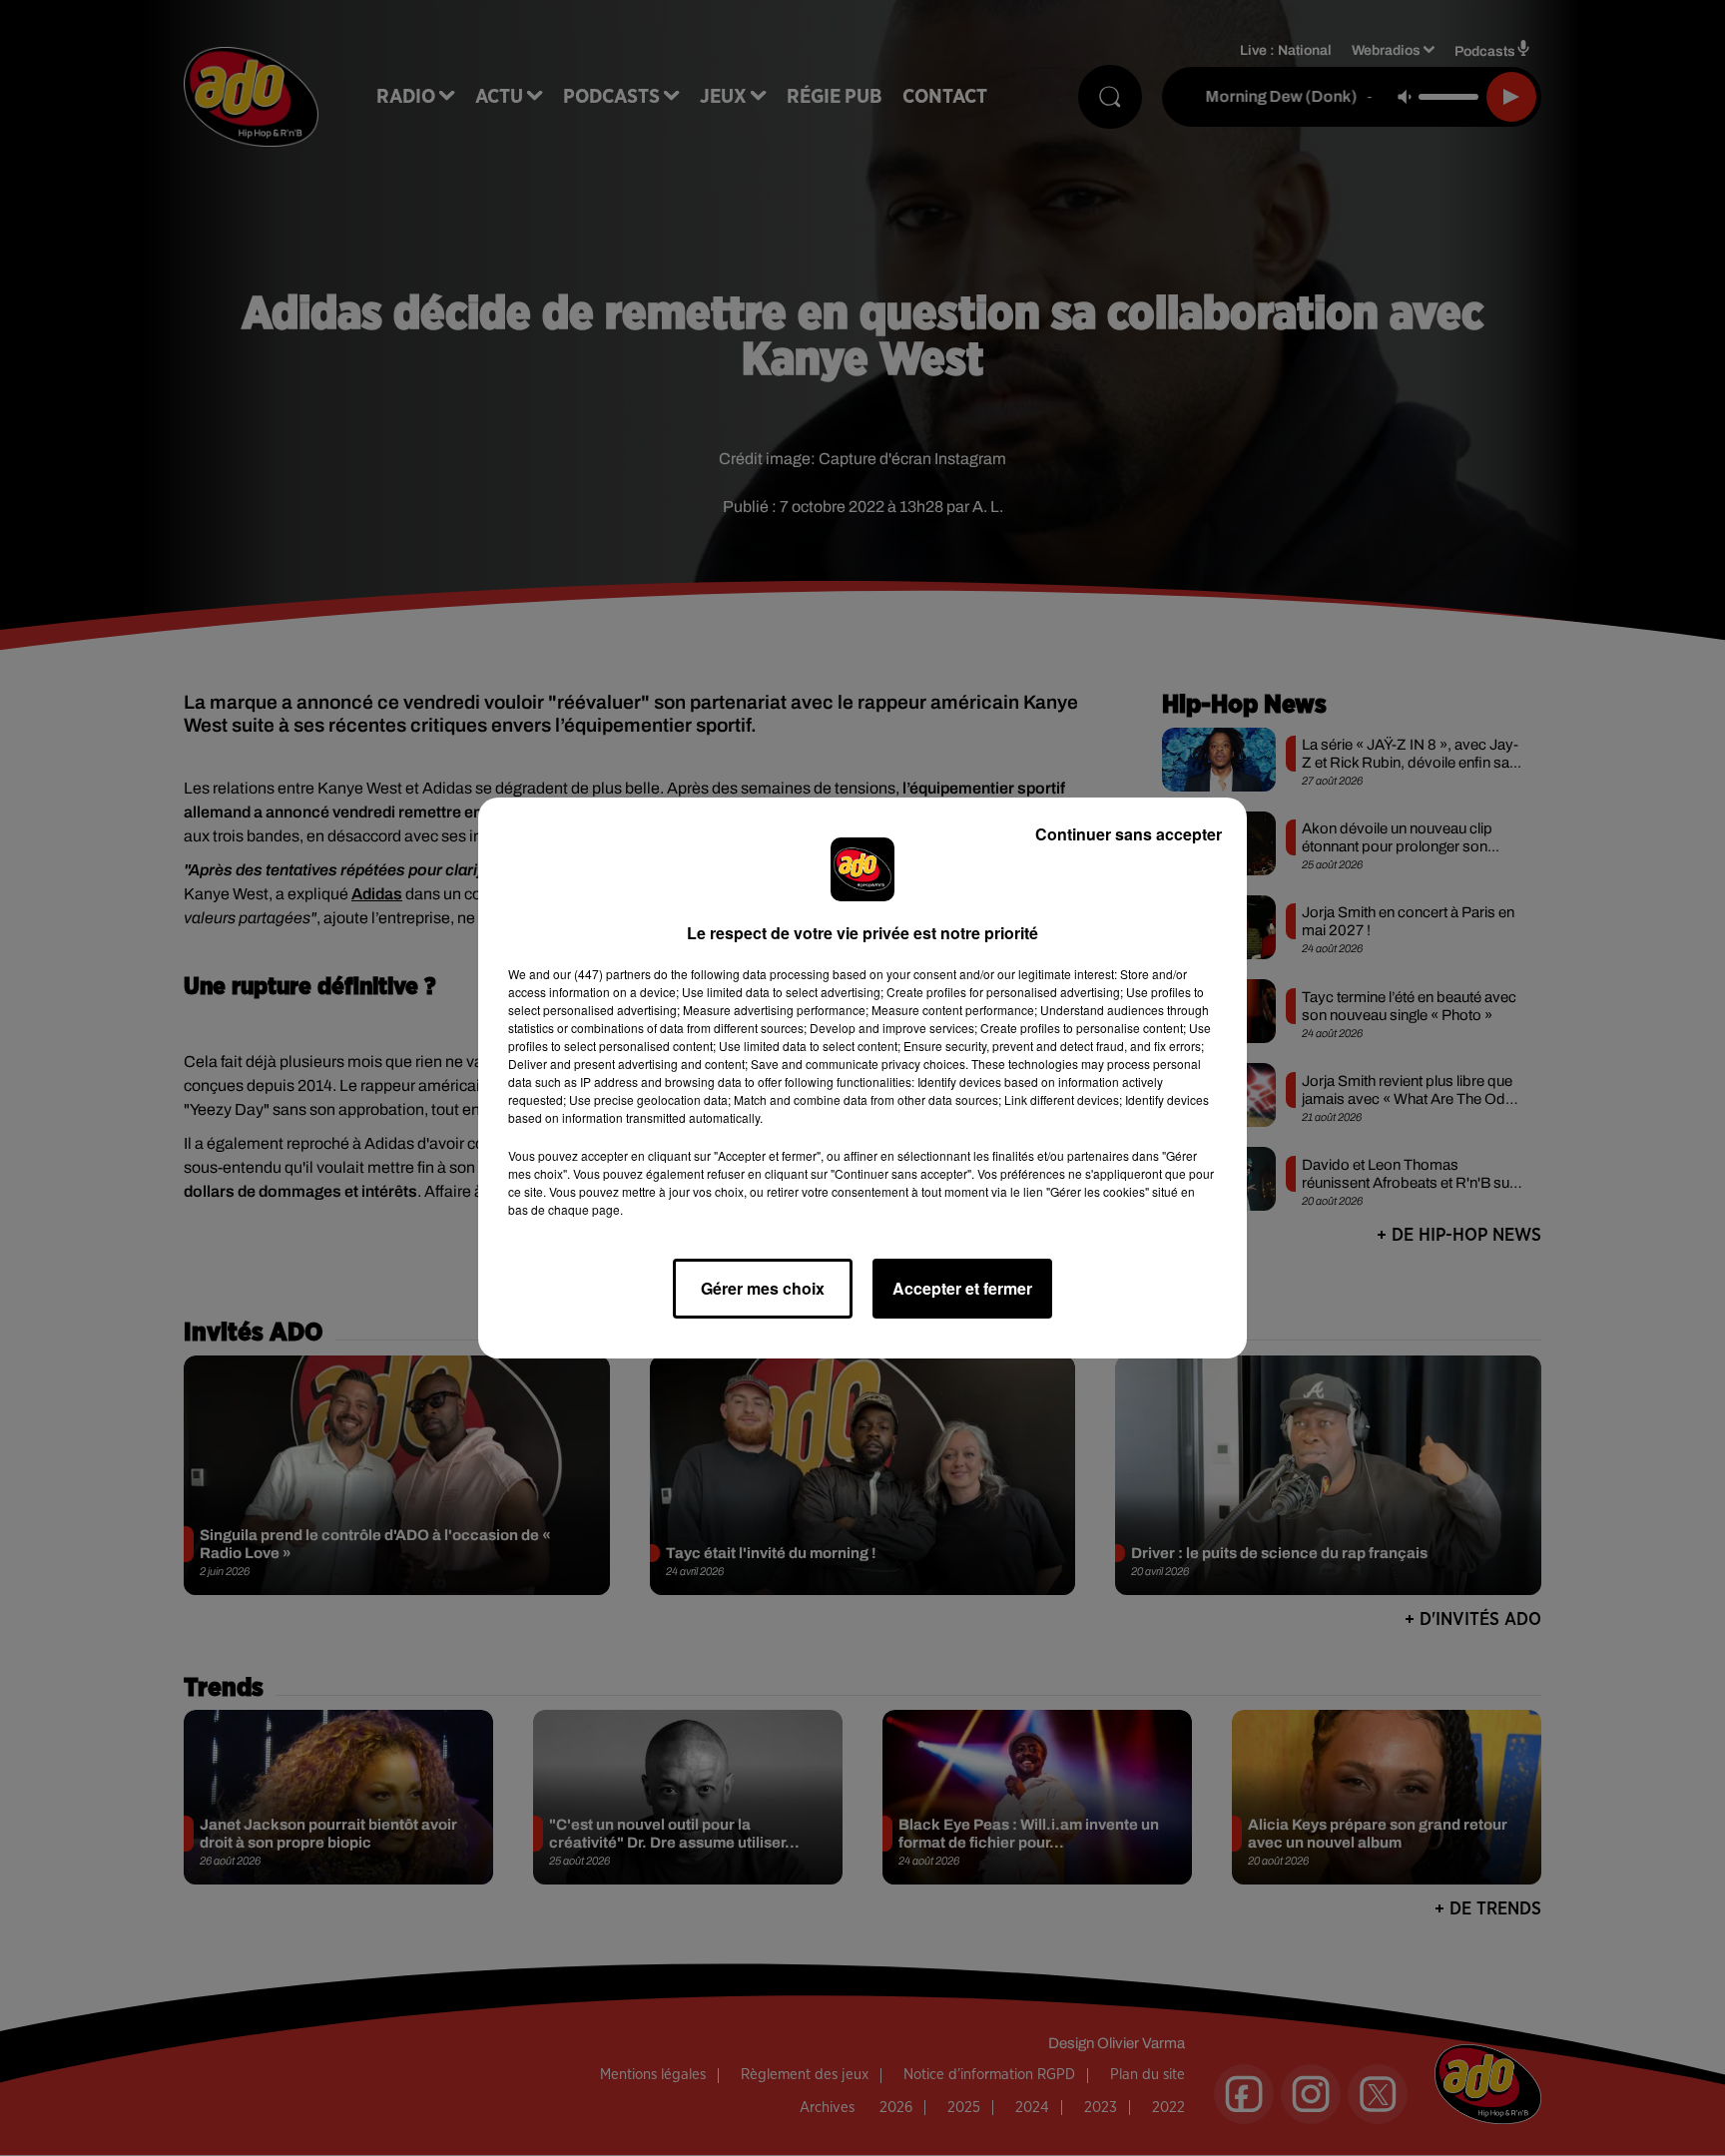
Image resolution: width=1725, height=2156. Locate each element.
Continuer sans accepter (1129, 834)
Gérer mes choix (763, 1288)
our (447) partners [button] (602, 974)
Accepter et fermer (962, 1288)
